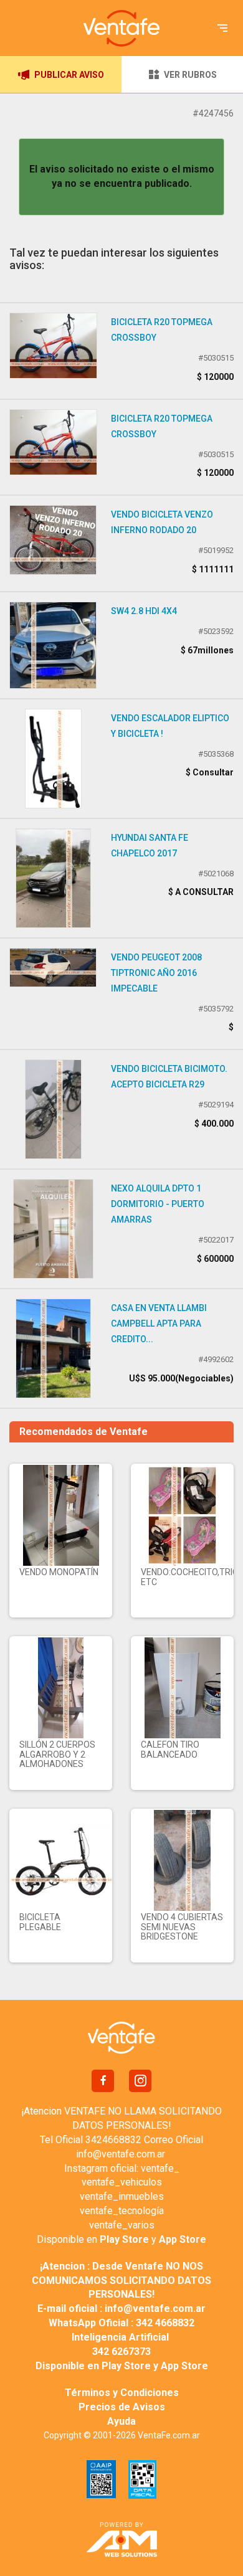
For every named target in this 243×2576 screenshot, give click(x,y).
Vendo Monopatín (59, 1572)
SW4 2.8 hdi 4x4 (144, 611)
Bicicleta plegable (40, 1922)
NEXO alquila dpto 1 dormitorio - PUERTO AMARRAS (158, 1204)
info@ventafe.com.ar (121, 2154)
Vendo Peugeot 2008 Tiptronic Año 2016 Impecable (156, 973)
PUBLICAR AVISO (69, 75)
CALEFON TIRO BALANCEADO (170, 1749)
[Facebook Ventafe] (103, 2081)
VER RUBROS (190, 75)
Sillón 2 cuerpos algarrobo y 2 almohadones (57, 1754)
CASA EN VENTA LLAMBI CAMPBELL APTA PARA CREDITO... (159, 1324)
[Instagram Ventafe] (140, 2081)
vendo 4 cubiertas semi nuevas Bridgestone (182, 1927)
